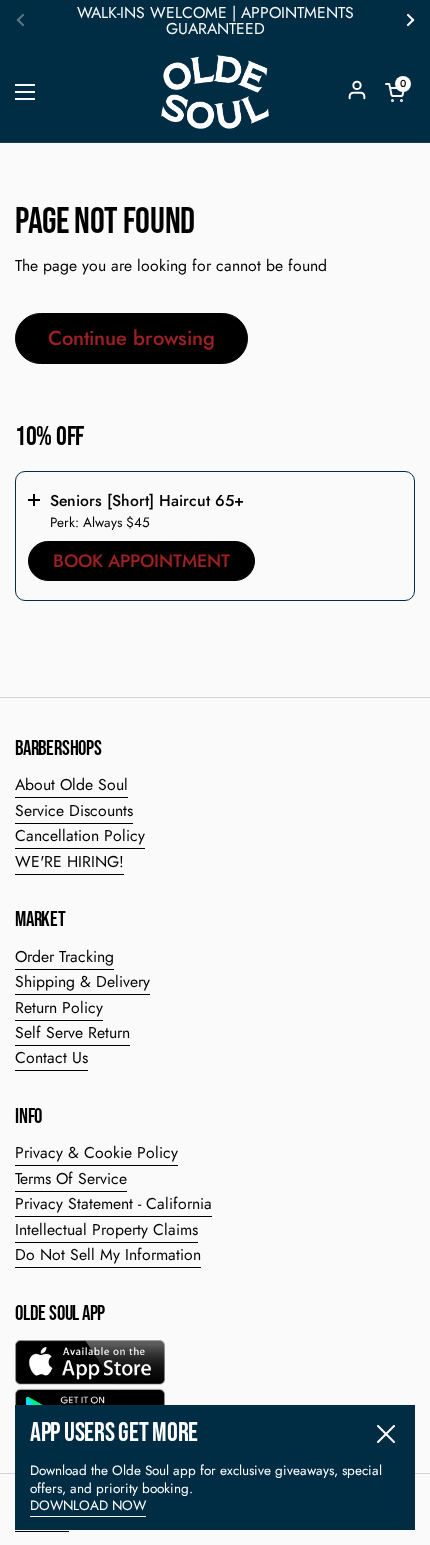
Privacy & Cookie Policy (96, 1152)
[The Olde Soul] (215, 92)
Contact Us (51, 1057)
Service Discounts (74, 810)
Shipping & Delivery (82, 981)
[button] (395, 92)
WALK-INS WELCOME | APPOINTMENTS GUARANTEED (215, 21)
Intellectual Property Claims (106, 1229)
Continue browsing (131, 338)
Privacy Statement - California (113, 1203)
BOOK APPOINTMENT (141, 561)
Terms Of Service (71, 1178)
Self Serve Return (72, 1032)
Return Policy (59, 1007)
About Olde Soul (71, 784)
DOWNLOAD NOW (88, 1505)
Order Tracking (64, 956)
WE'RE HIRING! (69, 861)
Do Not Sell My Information (108, 1254)
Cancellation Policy (80, 835)
